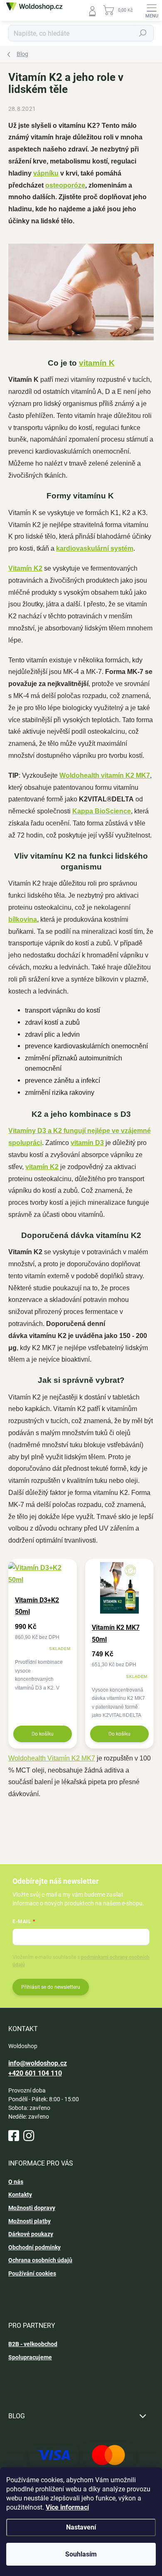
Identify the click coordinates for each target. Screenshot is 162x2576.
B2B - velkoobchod (33, 2344)
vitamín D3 (87, 1143)
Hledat (143, 33)
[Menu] (152, 10)
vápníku (46, 173)
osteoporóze (65, 185)
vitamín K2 (42, 1167)
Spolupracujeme (30, 2357)
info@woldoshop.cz (38, 2063)
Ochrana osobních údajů (40, 2260)
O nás (16, 2182)
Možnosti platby (29, 2221)
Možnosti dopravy (32, 2208)
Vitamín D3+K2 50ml (37, 1606)
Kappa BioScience (102, 811)
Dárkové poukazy (31, 2234)
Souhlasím (81, 2554)
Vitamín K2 (25, 568)
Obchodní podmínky (34, 2247)
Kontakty (20, 2195)
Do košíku (43, 1734)
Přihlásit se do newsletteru (51, 1987)
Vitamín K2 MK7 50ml (116, 1634)
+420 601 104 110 (35, 2073)
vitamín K (97, 363)
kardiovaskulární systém (95, 548)
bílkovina (23, 919)
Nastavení (81, 2527)
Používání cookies (32, 2273)
